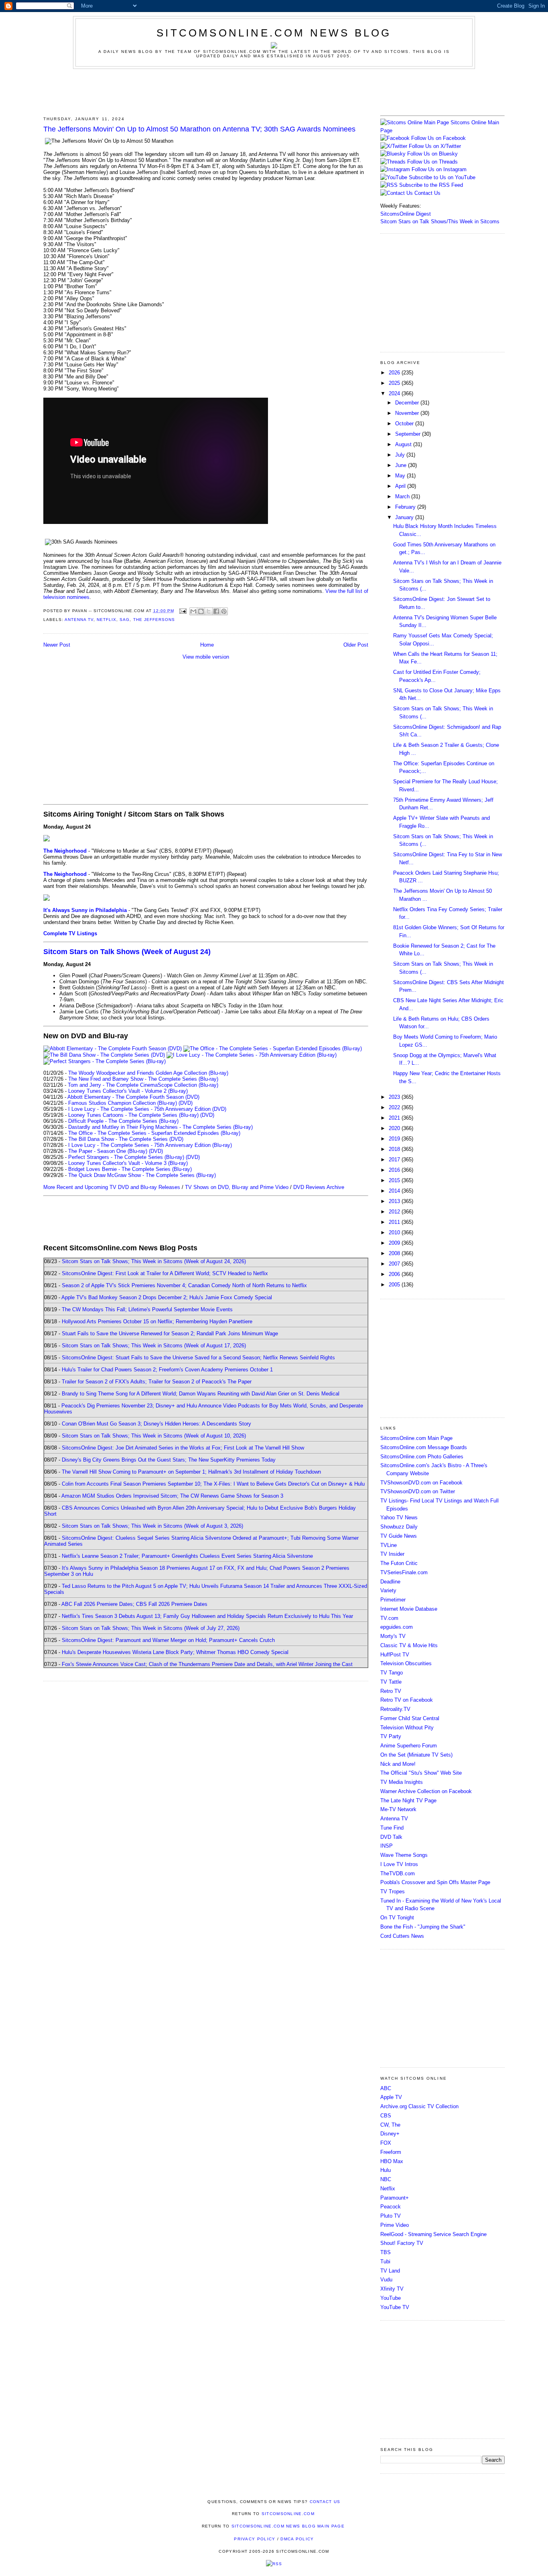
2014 (395, 1191)
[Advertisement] (274, 91)
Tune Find (392, 1828)
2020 (395, 1128)
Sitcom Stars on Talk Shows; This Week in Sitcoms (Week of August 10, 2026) (154, 1436)
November (408, 413)
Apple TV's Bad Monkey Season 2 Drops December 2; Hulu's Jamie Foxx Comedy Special (167, 1297)
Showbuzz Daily (399, 1527)
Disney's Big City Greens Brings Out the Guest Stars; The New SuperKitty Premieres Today (169, 1460)
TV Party (391, 1736)
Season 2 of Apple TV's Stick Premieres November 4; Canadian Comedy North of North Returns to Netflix (184, 1285)
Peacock (391, 2207)
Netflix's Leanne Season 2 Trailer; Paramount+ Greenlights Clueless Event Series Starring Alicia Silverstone (187, 1556)
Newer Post (57, 645)
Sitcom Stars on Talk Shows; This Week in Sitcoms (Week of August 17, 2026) (154, 1346)
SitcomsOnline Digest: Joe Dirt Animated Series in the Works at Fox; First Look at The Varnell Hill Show (183, 1448)
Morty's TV (393, 1636)
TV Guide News (399, 1536)
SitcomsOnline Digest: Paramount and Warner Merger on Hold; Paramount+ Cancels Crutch (168, 1640)
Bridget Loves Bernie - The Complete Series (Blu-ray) (130, 1169)
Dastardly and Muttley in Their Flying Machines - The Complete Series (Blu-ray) (160, 1127)
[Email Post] (183, 611)
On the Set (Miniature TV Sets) (416, 1755)
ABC (386, 2088)
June (402, 465)
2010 (395, 1232)
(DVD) (186, 1103)
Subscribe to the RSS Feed (431, 185)
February (406, 507)
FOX (386, 2143)
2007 (395, 1264)
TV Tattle (391, 1682)
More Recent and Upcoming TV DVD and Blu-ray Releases (112, 1187)
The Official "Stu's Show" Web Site (421, 1773)
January (405, 517)
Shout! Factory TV (402, 2243)
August (404, 444)
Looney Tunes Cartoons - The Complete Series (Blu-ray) (133, 1115)
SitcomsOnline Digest (406, 214)
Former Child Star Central (410, 1718)
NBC (386, 2179)
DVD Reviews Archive (319, 1187)
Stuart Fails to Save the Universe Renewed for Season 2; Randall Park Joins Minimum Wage (170, 1333)
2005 (395, 1285)
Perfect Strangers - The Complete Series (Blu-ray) (126, 1157)
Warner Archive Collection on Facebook (426, 1791)
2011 (395, 1222)
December (408, 403)
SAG (125, 620)
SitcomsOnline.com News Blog (274, 33)
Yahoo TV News (399, 1517)
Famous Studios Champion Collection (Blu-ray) (123, 1103)
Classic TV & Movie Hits (409, 1645)
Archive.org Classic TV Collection (419, 2106)
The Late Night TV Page (408, 1801)
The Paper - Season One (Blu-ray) (108, 1151)
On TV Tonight (397, 1918)
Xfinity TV (392, 2289)
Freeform (391, 2152)
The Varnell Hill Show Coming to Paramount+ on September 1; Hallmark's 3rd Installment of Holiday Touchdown (191, 1472)
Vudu (386, 2280)
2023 (395, 1097)
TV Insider (392, 1554)
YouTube (391, 2298)
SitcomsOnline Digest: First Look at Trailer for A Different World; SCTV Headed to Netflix (165, 1273)
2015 (395, 1180)
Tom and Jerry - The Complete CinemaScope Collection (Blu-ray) (143, 1085)
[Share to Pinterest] (224, 611)
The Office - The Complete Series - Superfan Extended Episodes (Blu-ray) (154, 1133)
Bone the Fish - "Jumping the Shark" (423, 1927)
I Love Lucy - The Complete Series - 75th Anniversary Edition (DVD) (147, 1109)
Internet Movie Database (409, 1609)
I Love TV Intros (399, 1864)
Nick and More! (398, 1764)
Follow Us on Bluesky (432, 154)
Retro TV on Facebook (407, 1700)
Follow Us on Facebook (438, 138)
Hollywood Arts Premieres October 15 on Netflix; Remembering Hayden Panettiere (157, 1321)
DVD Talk (391, 1837)
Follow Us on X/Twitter (435, 146)
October (405, 424)
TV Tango (392, 1673)
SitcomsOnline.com (288, 2514)
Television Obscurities (406, 1663)
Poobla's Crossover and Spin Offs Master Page (435, 1882)
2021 (395, 1118)
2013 (395, 1201)
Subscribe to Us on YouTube (442, 177)
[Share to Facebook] (216, 611)
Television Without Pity (407, 1728)
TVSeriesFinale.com (404, 1572)
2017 (395, 1160)
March (403, 496)
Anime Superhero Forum (409, 1746)
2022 (395, 1107)
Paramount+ (395, 2198)
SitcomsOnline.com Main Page (416, 1438)
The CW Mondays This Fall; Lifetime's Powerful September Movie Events (147, 1309)
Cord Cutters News (402, 1936)
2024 (395, 393)
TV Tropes (393, 1892)
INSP (387, 1846)
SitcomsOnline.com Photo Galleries (422, 1457)
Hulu (386, 2170)
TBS (386, 2252)
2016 (395, 1170)
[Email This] (193, 611)
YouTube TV (395, 2307)
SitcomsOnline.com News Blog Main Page (288, 2526)
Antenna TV (79, 620)
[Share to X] (209, 611)
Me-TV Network (398, 1809)
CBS (386, 2116)
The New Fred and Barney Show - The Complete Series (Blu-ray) (143, 1079)
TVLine (389, 1545)
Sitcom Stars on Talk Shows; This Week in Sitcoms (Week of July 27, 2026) (151, 1628)
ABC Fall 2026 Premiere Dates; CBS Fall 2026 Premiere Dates (134, 1604)
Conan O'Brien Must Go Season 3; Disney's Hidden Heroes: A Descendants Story (156, 1424)
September (409, 434)
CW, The (390, 2125)
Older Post (356, 645)
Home (207, 645)
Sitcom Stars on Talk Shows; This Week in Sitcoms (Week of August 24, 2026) (154, 1261)
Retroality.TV (395, 1709)
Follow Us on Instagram (439, 169)
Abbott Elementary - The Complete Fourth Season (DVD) (133, 1097)
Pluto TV (391, 2216)
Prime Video (395, 2225)
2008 (395, 1253)
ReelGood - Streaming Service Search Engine (433, 2234)
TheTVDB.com (398, 1873)
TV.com (389, 1618)
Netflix (107, 620)
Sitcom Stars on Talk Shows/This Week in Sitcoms (440, 221)
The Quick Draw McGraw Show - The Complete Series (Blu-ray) (142, 1175)
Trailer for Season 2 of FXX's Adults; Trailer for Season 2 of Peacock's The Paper (157, 1382)
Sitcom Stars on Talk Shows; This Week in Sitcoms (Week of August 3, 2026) (152, 1526)
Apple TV (391, 2097)
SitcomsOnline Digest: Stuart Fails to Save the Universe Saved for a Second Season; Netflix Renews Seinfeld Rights (198, 1358)
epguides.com (397, 1627)
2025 (395, 383)
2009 (395, 1243)
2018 (395, 1149)
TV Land (390, 2271)
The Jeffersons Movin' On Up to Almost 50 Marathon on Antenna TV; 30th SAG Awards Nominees (199, 129)
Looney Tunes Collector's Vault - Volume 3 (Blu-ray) (128, 1163)
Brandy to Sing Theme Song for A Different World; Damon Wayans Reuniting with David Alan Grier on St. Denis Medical (201, 1394)
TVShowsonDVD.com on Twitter (418, 1491)
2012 (395, 1212)
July (401, 455)
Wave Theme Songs (404, 1855)
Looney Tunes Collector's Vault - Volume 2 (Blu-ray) (128, 1091)
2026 (395, 373)
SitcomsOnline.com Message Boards (424, 1447)
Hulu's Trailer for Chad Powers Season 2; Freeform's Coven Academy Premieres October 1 (167, 1370)
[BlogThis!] (201, 611)
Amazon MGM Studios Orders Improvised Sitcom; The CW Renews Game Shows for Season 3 (172, 1496)
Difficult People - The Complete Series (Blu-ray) (123, 1121)
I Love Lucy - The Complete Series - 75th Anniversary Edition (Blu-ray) (150, 1145)
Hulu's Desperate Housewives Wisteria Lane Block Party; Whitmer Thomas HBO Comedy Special (175, 1652)
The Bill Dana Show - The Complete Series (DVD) (126, 1139)
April (401, 486)
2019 (395, 1139)
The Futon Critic (399, 1563)
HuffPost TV (395, 1655)
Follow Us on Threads (432, 162)
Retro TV (391, 1691)
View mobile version (206, 657)
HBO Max (392, 2161)
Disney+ (390, 2134)
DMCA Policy (297, 2539)
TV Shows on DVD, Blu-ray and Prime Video (237, 1187)
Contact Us (427, 193)
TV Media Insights (402, 1782)
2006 (395, 1274)
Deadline (390, 1582)
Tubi (385, 2262)
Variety (388, 1590)
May (401, 476)
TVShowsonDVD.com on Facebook (421, 1483)
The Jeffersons (154, 620)
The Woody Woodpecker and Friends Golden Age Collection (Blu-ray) (148, 1073)
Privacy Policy (255, 2539)
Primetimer (393, 1600)
